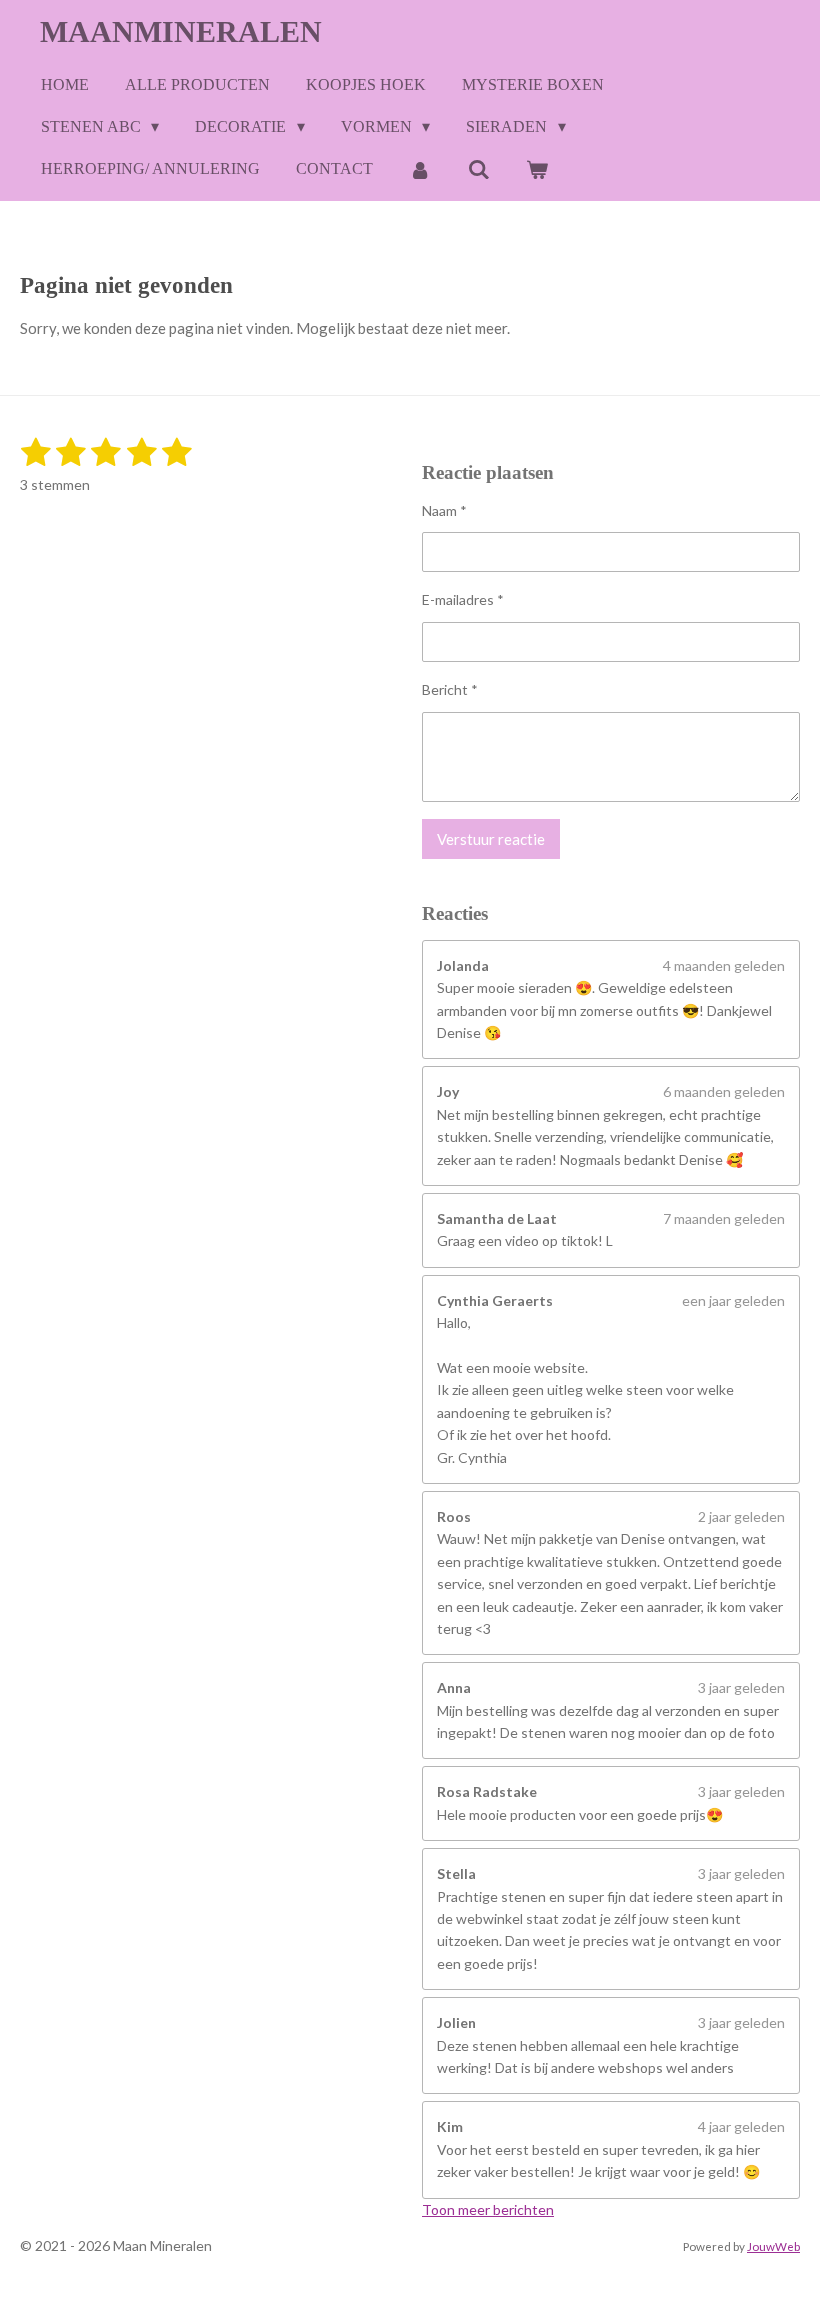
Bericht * (450, 689)
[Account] (420, 169)
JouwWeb (773, 2246)
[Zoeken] (478, 169)
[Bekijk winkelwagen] (537, 169)
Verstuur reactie (491, 839)
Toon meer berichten (488, 2209)
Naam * (444, 510)
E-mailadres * (463, 599)
